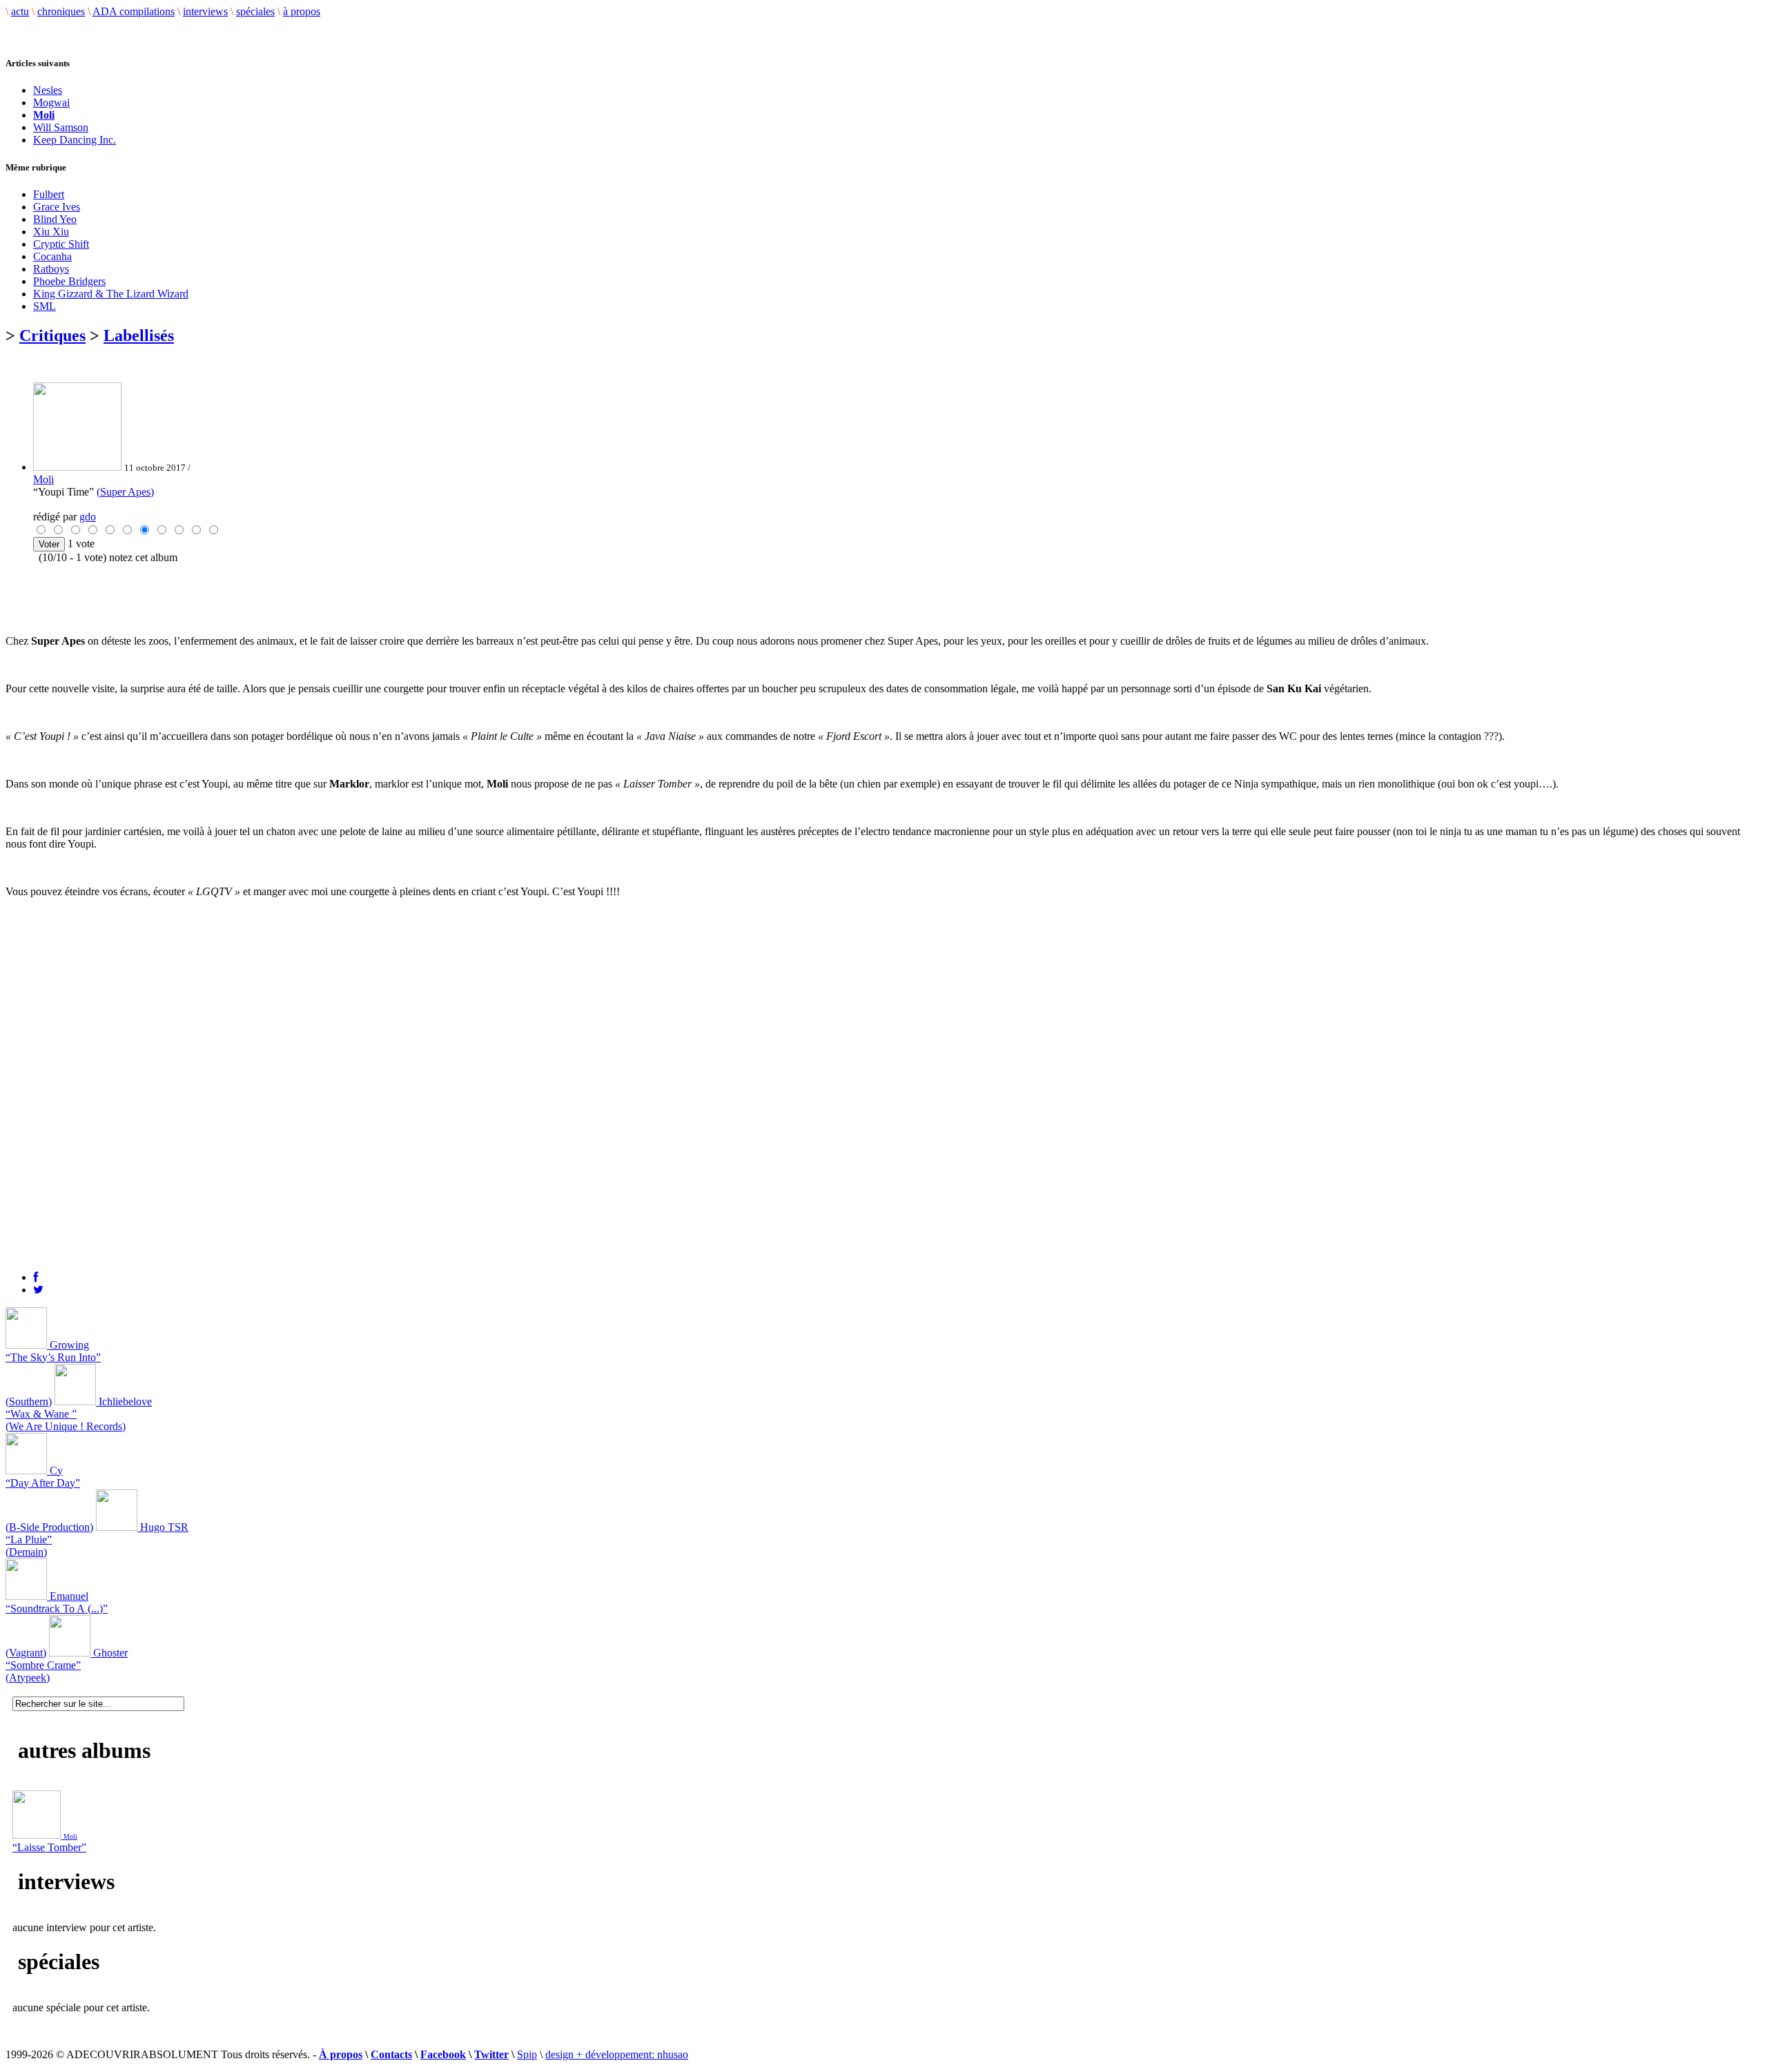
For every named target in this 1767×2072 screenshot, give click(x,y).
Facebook (443, 2054)
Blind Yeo (55, 219)
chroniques (61, 11)
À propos (341, 2054)
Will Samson (61, 127)
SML (45, 306)
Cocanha (52, 256)
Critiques (52, 335)
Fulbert (49, 194)
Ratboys (51, 269)
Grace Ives (57, 207)
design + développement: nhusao (617, 2054)
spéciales (255, 11)
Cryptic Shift (61, 244)
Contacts (391, 2054)
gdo (88, 517)
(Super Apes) (125, 492)
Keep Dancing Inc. (75, 140)
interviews (205, 11)
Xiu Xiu (51, 232)
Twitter (491, 2054)
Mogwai (51, 102)
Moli (43, 479)
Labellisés (139, 335)
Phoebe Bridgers (69, 281)
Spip (527, 2054)
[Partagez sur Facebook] (36, 1277)
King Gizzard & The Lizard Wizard (111, 294)
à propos (302, 11)
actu (20, 11)
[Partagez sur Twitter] (38, 1290)
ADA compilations (134, 11)
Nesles (48, 90)
